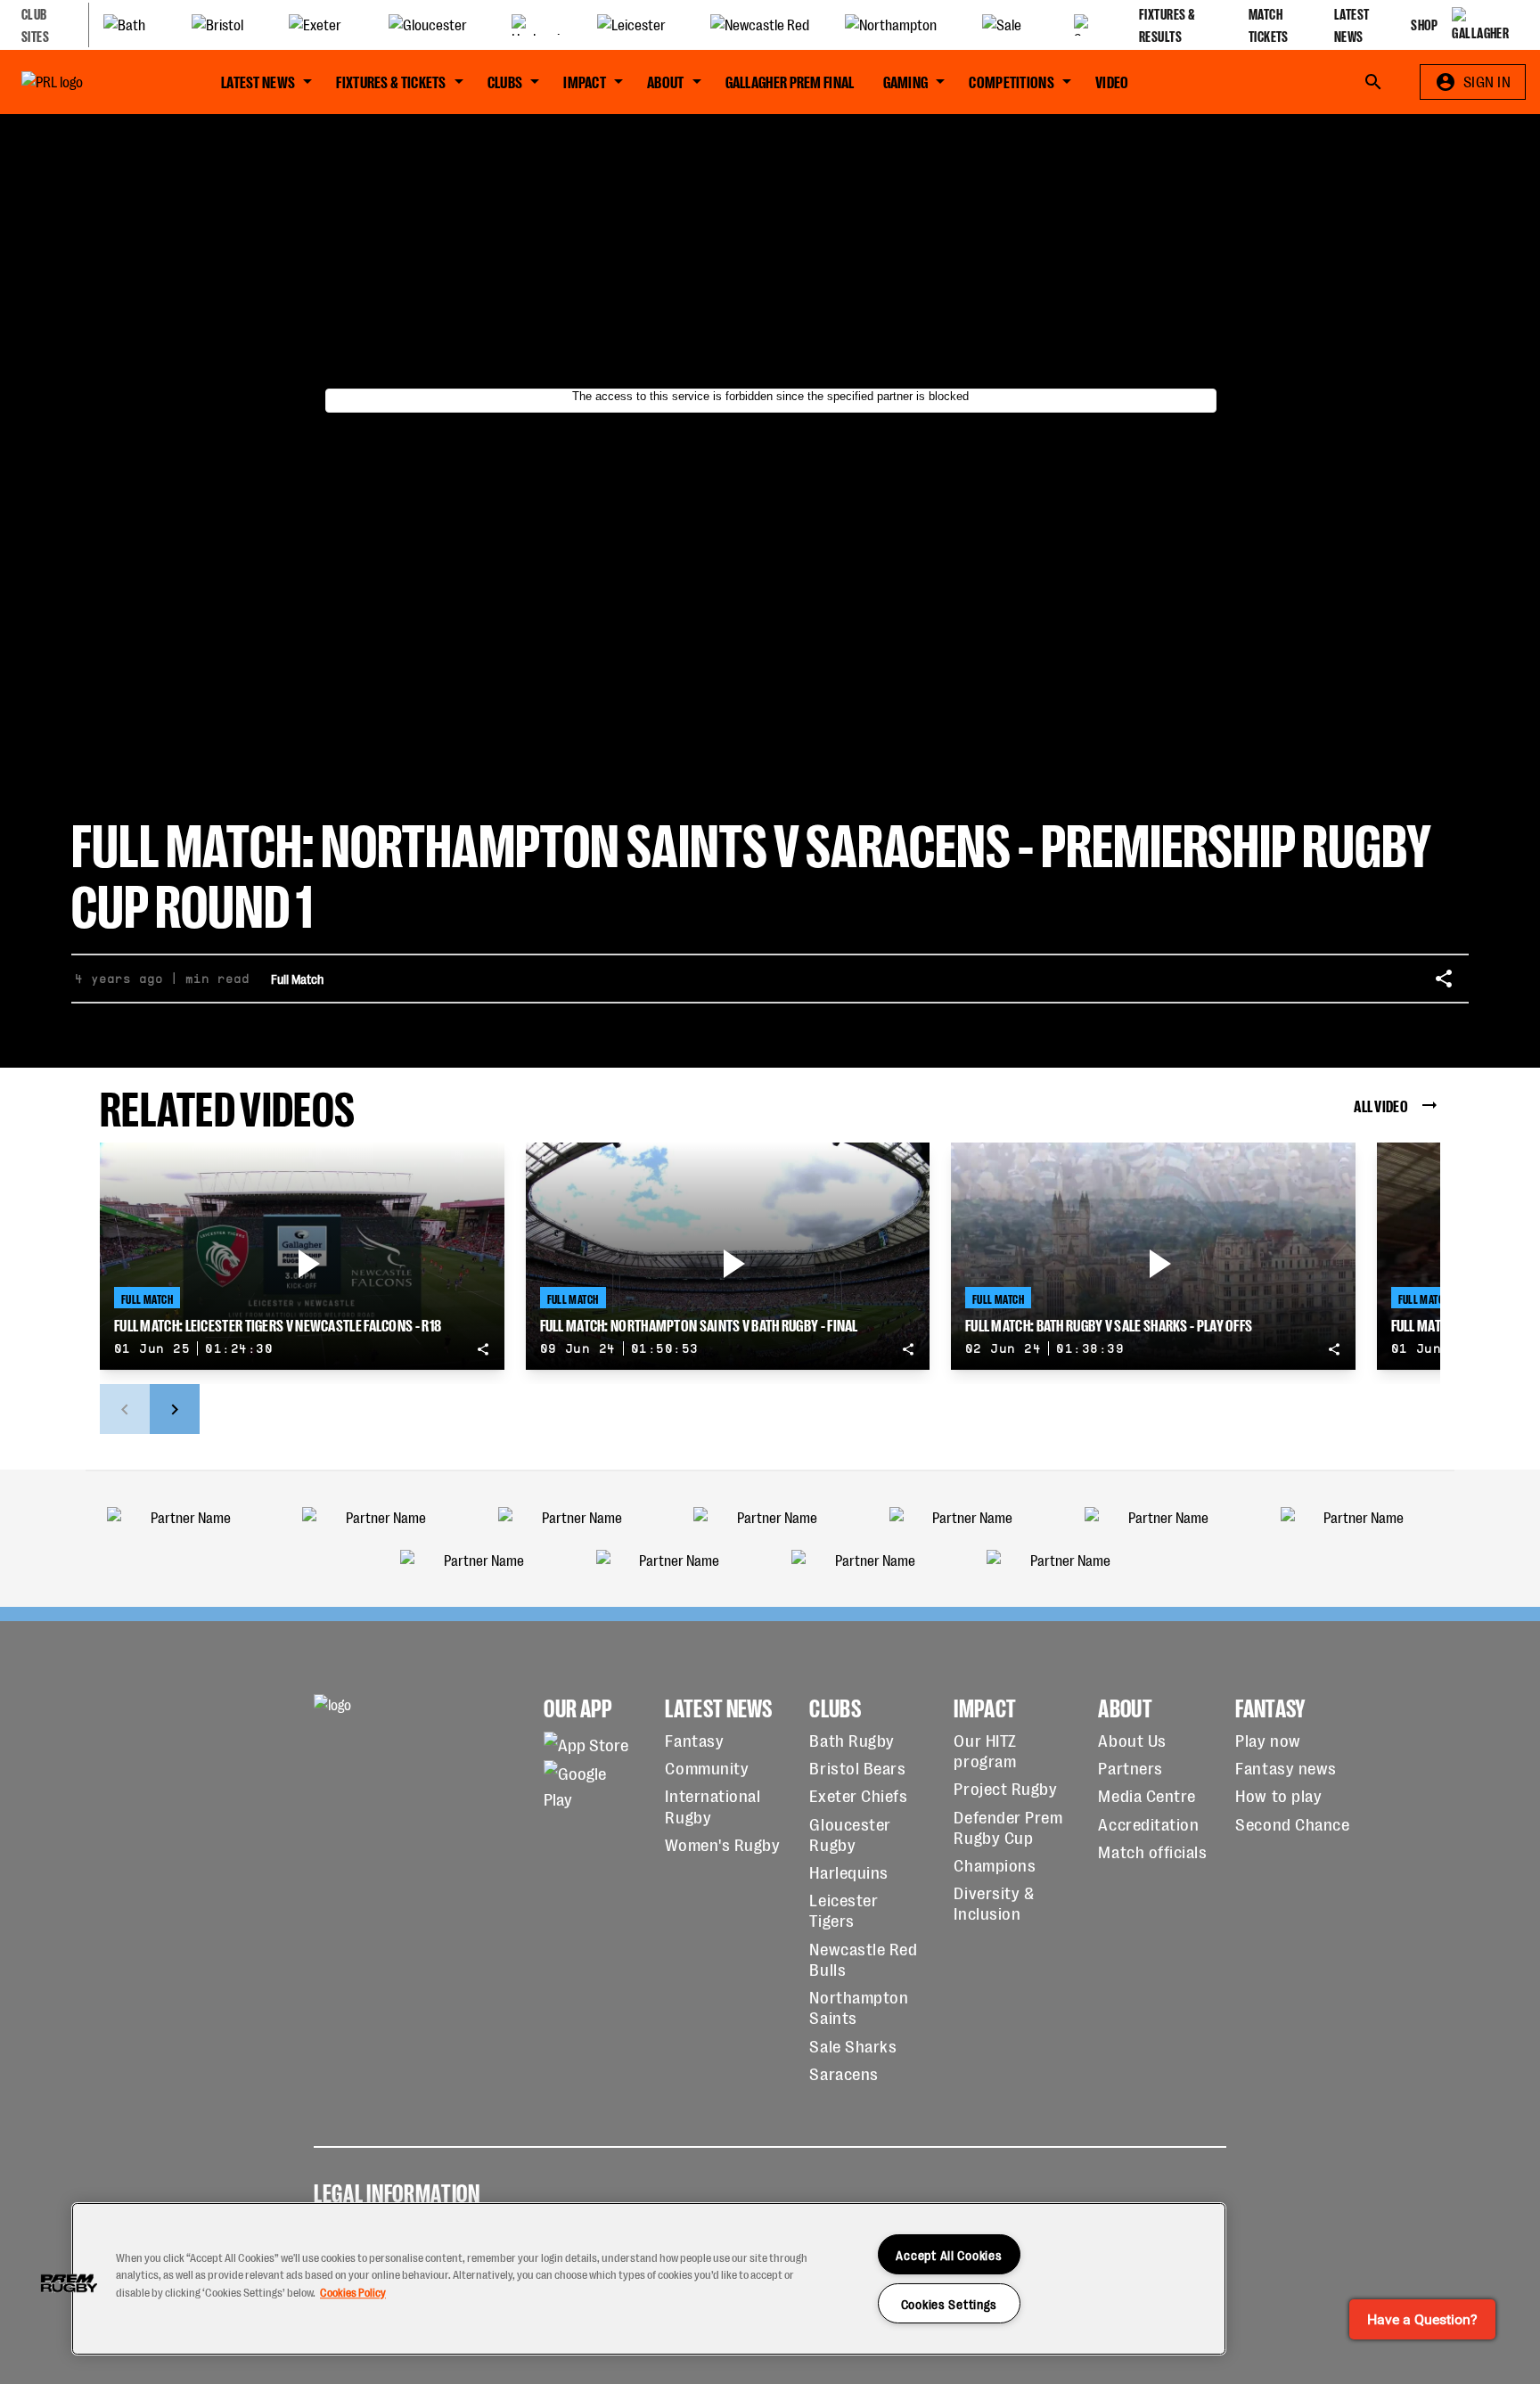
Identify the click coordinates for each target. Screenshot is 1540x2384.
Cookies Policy (353, 2292)
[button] (69, 2283)
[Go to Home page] (93, 82)
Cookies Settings (950, 2303)
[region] (649, 2279)
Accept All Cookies (949, 2254)
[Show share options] (1444, 979)
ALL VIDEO (1381, 1105)
